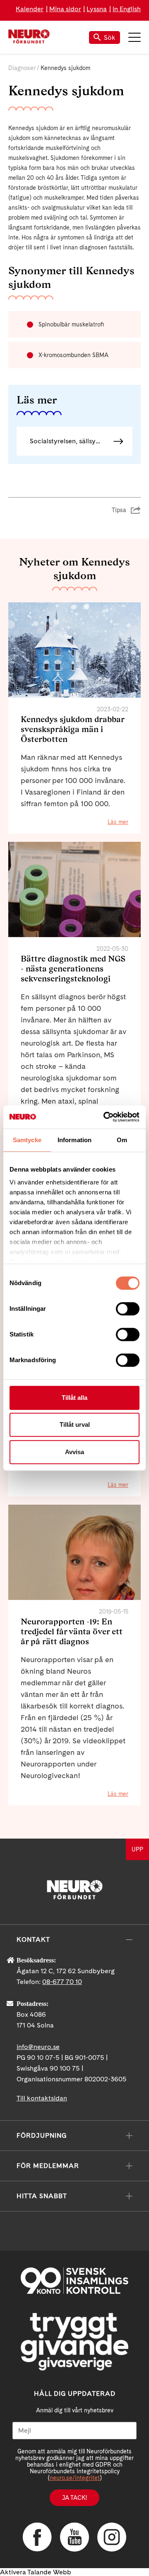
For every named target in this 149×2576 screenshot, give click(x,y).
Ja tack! (74, 2498)
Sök (110, 37)
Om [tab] (122, 1140)
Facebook (37, 2537)
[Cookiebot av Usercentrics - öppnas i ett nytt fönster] (105, 1117)
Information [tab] (74, 1140)
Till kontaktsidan (42, 2098)
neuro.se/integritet (75, 2478)
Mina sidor (65, 9)
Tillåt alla (74, 1398)
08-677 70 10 (62, 1982)
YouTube (74, 2537)
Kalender (30, 9)
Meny (135, 37)
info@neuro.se (38, 2047)
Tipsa (119, 510)
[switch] (128, 1309)
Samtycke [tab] (27, 1140)
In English (127, 9)
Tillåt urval (75, 1425)
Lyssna (97, 9)
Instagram (112, 2537)
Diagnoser (22, 68)
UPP (137, 1849)
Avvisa (74, 1452)
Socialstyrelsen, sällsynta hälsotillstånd (81, 441)
